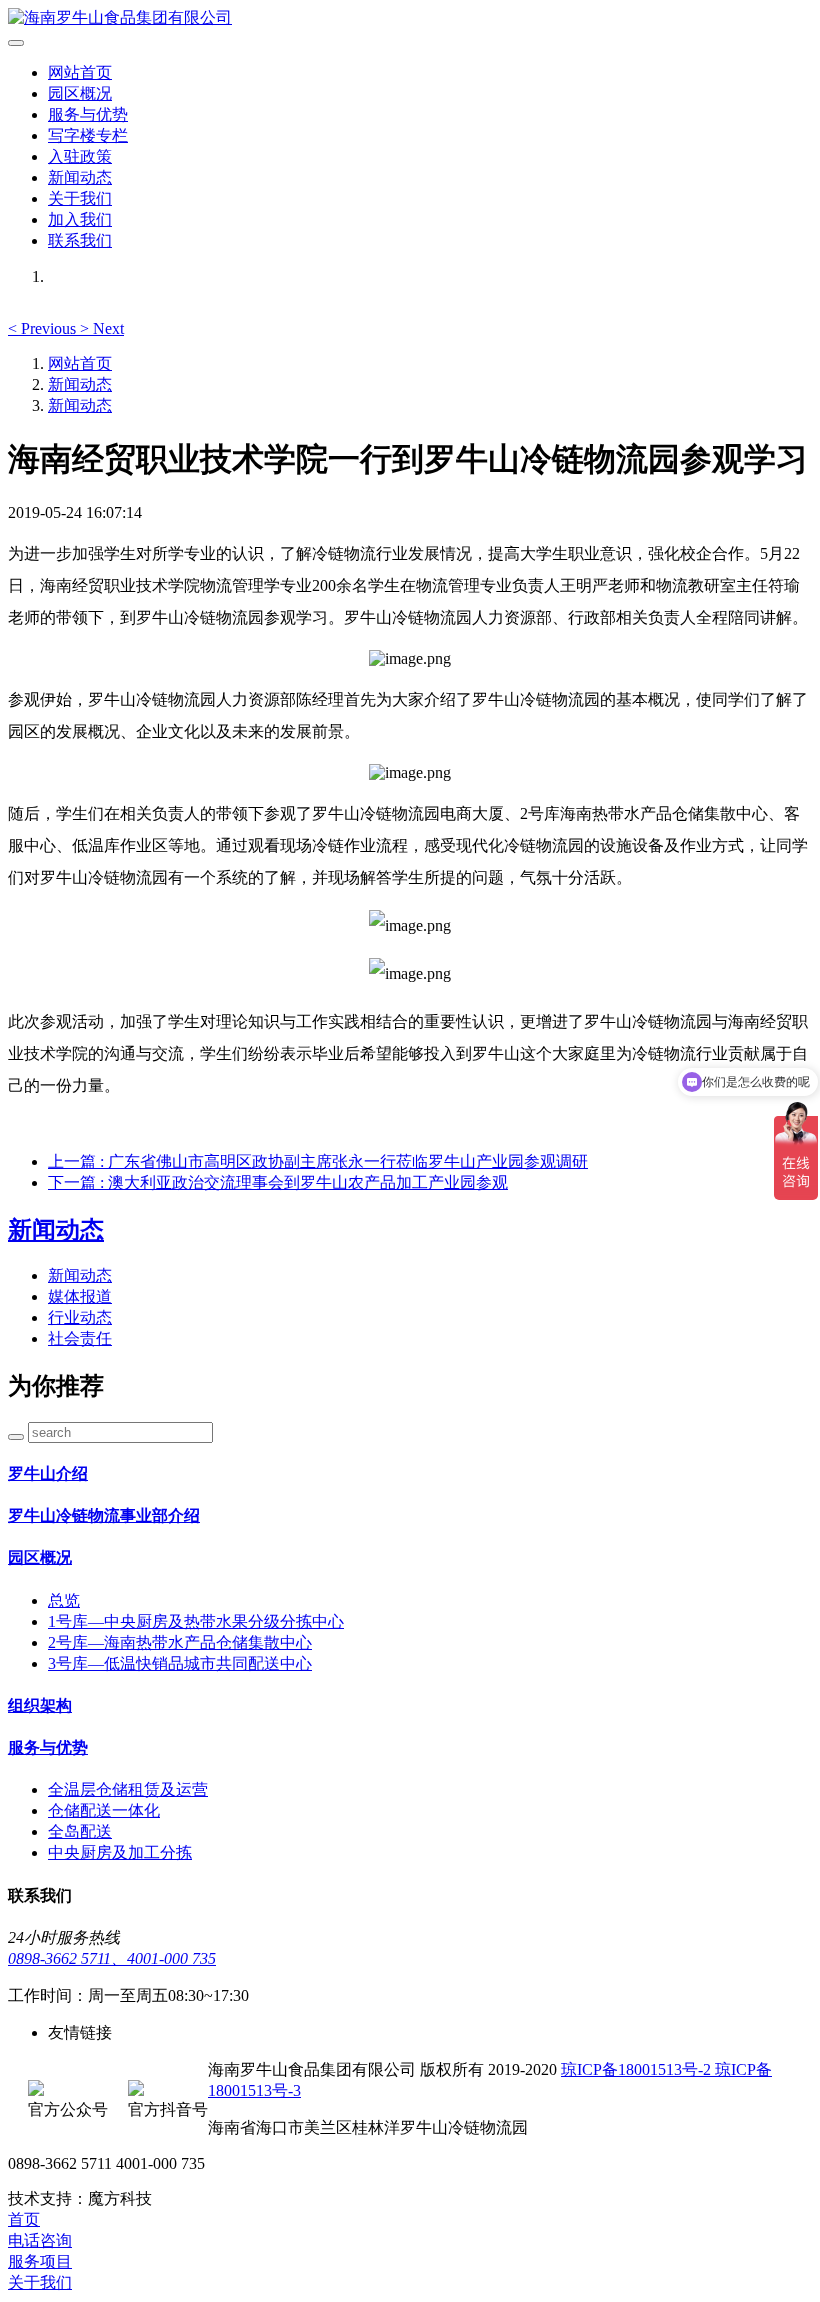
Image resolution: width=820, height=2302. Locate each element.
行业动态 (80, 1317)
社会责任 (80, 1338)
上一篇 (318, 1161)
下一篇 (278, 1182)
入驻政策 (80, 156)
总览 (64, 1600)
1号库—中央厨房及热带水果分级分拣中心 (196, 1621)
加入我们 (80, 219)
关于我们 (80, 198)
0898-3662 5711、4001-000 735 (112, 1958)
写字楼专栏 (88, 135)
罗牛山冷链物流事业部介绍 (104, 1515)
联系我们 (80, 240)
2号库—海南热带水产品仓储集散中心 (180, 1642)
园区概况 (80, 93)
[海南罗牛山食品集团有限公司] (410, 18)
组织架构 (40, 1705)
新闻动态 (80, 177)
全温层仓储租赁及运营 (128, 1789)
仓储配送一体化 (104, 1810)
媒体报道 (80, 1296)
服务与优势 (88, 114)
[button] (44, 328)
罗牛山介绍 (48, 1473)
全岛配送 (80, 1831)
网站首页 (80, 72)
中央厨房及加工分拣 (120, 1852)
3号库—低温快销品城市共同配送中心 (180, 1663)
